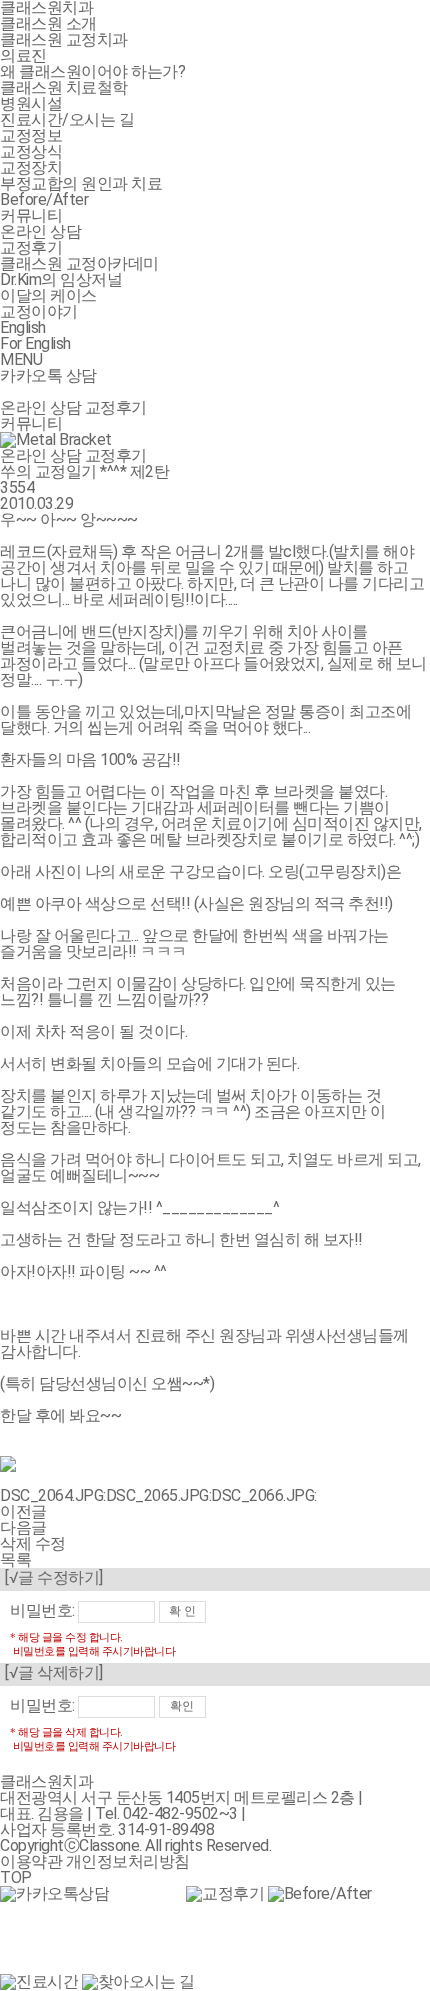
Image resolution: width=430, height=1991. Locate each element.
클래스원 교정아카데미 (79, 263)
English (23, 327)
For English (35, 343)
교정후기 (31, 247)
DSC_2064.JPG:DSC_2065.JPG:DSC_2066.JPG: (158, 1495)
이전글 (23, 1511)
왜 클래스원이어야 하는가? (92, 71)
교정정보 (31, 135)
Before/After (44, 199)
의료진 (23, 55)
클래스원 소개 (48, 23)
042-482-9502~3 (180, 1813)
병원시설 (31, 103)
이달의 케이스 (48, 295)
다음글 (23, 1527)
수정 (50, 1543)
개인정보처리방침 (128, 1861)
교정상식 (31, 151)
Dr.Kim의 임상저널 (61, 279)
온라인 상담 (40, 231)
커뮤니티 (31, 215)
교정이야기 (39, 311)
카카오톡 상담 (48, 375)
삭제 (15, 1543)
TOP (16, 1877)
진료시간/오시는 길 (67, 119)
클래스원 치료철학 (64, 87)
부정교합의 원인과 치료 (81, 183)
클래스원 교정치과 (64, 39)
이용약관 (31, 1861)
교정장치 (31, 167)
